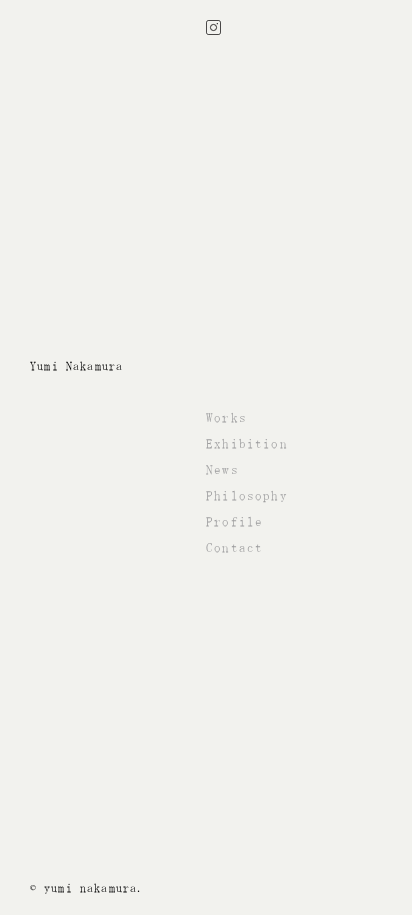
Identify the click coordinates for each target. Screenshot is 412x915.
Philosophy (247, 495)
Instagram (213, 27)
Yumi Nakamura (76, 366)
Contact (234, 547)
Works (226, 417)
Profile (234, 521)
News (222, 469)
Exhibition (247, 443)
